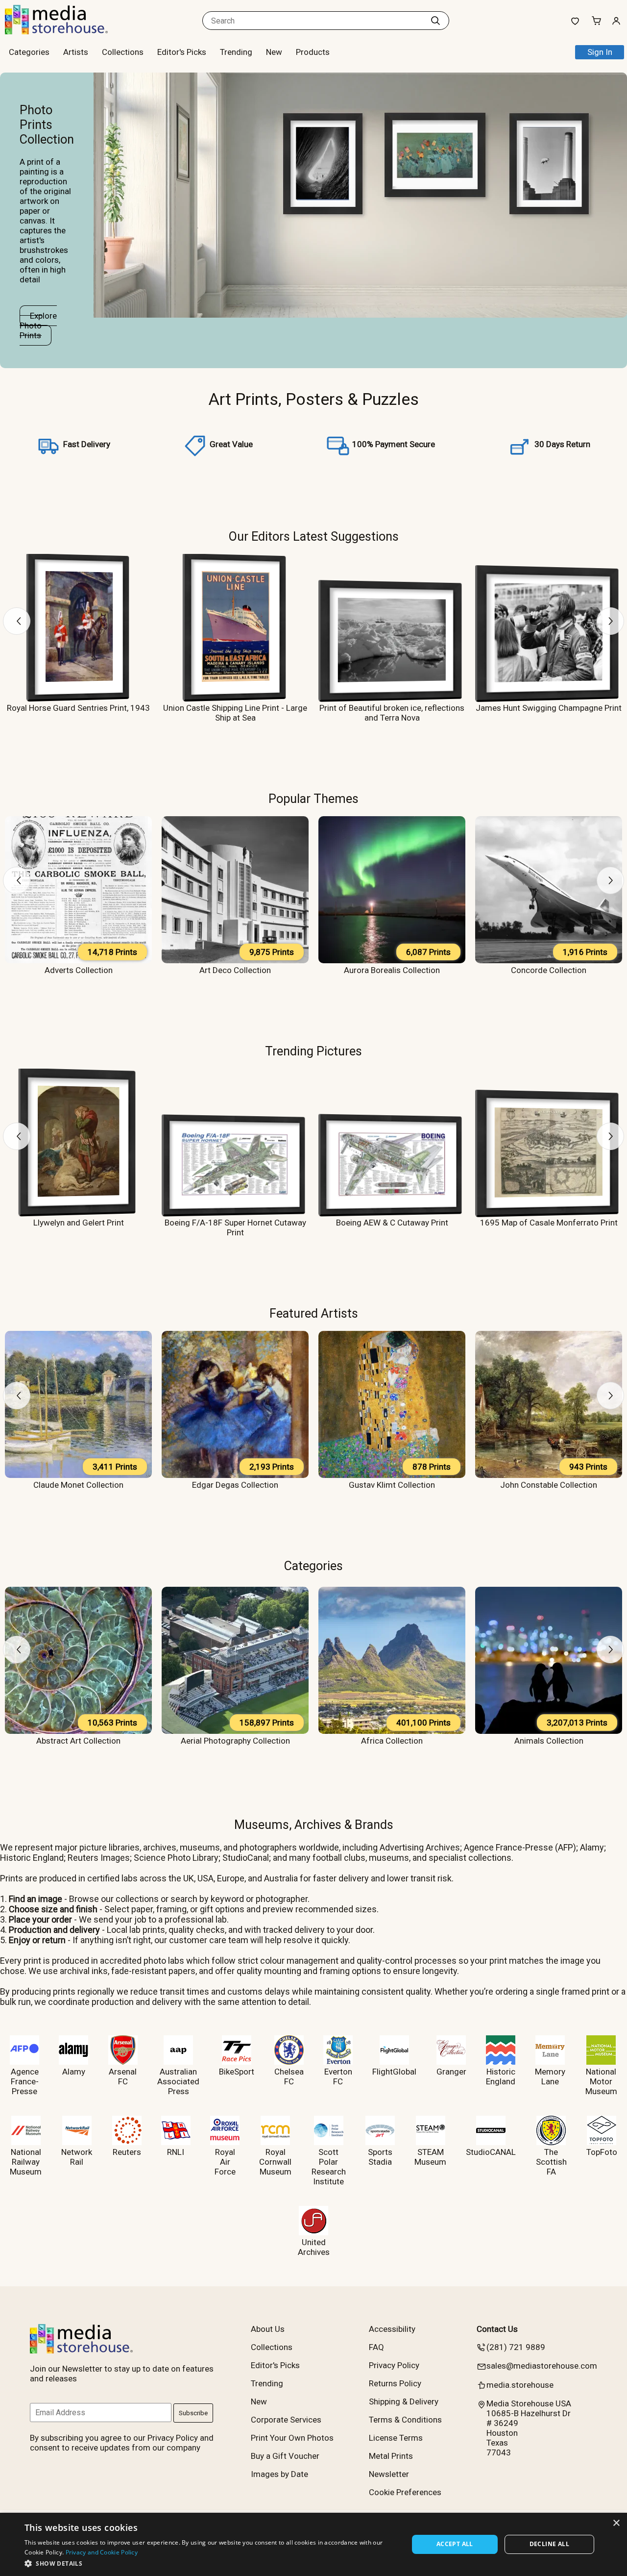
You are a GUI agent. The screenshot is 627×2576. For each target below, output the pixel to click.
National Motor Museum (601, 2081)
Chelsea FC (289, 2076)
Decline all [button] (549, 2544)
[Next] (610, 621)
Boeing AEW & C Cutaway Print (392, 1223)
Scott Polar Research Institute (329, 2167)
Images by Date (279, 2474)
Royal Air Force (225, 2162)
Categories (313, 1566)
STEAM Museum (430, 2157)
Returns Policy (395, 2383)
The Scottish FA (551, 2162)
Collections (123, 52)
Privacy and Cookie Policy (102, 2552)
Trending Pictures (313, 1051)
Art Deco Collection (235, 970)
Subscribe (193, 2413)
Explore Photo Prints (38, 325)
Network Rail (77, 2157)
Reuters (127, 2152)
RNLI (176, 2152)
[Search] (435, 21)
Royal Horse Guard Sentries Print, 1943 (78, 708)
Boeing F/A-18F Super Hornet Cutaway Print (235, 1227)
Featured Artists (314, 1313)
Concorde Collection (549, 970)
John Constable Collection (549, 1485)
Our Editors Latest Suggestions (314, 536)
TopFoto (602, 2152)
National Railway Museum (26, 2162)
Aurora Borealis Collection (392, 970)
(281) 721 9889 (516, 2347)
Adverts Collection (79, 970)
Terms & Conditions (405, 2420)
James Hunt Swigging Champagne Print (549, 708)
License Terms (396, 2438)
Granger (451, 2072)
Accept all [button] (455, 2544)
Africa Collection (392, 1741)
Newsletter (389, 2474)
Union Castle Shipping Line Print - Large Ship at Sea (235, 713)
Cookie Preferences (405, 2492)
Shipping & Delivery (404, 2401)
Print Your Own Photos (292, 2438)
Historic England (501, 2076)
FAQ (376, 2347)
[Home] (66, 31)
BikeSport (237, 2072)
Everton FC (338, 2076)
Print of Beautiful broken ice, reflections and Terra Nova (392, 713)
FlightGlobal (394, 2072)
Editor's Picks (182, 52)
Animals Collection (549, 1741)
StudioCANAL (491, 2152)
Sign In (600, 52)
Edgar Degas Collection (235, 1485)
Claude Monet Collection (78, 1485)
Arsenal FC (123, 2076)
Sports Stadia (380, 2157)
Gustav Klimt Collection (392, 1485)
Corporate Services (286, 2420)
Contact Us (497, 2329)
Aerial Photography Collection (235, 1741)
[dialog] (313, 2544)
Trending (236, 52)
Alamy (74, 2072)
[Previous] (17, 621)
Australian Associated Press (178, 2081)
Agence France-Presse (25, 2081)
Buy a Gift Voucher (285, 2456)
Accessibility (392, 2329)
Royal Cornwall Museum (275, 2162)
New (274, 52)
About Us (268, 2329)
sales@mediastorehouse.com (542, 2366)
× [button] (616, 2523)
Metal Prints (391, 2456)
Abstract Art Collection (78, 1741)
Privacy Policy (394, 2365)
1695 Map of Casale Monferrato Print (549, 1223)
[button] (211, 2563)
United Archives (314, 2247)
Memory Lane (550, 2076)
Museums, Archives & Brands (314, 1825)
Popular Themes (313, 799)
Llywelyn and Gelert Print (79, 1223)
